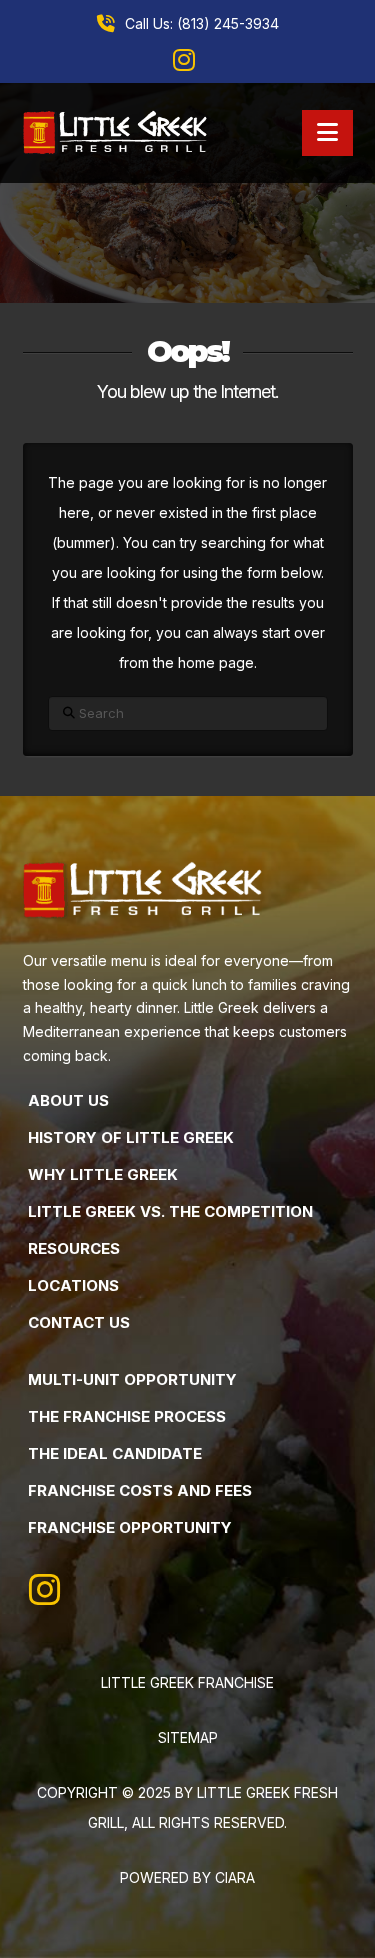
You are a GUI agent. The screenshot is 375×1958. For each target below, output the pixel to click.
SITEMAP (188, 1737)
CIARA (235, 1877)
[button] (327, 133)
